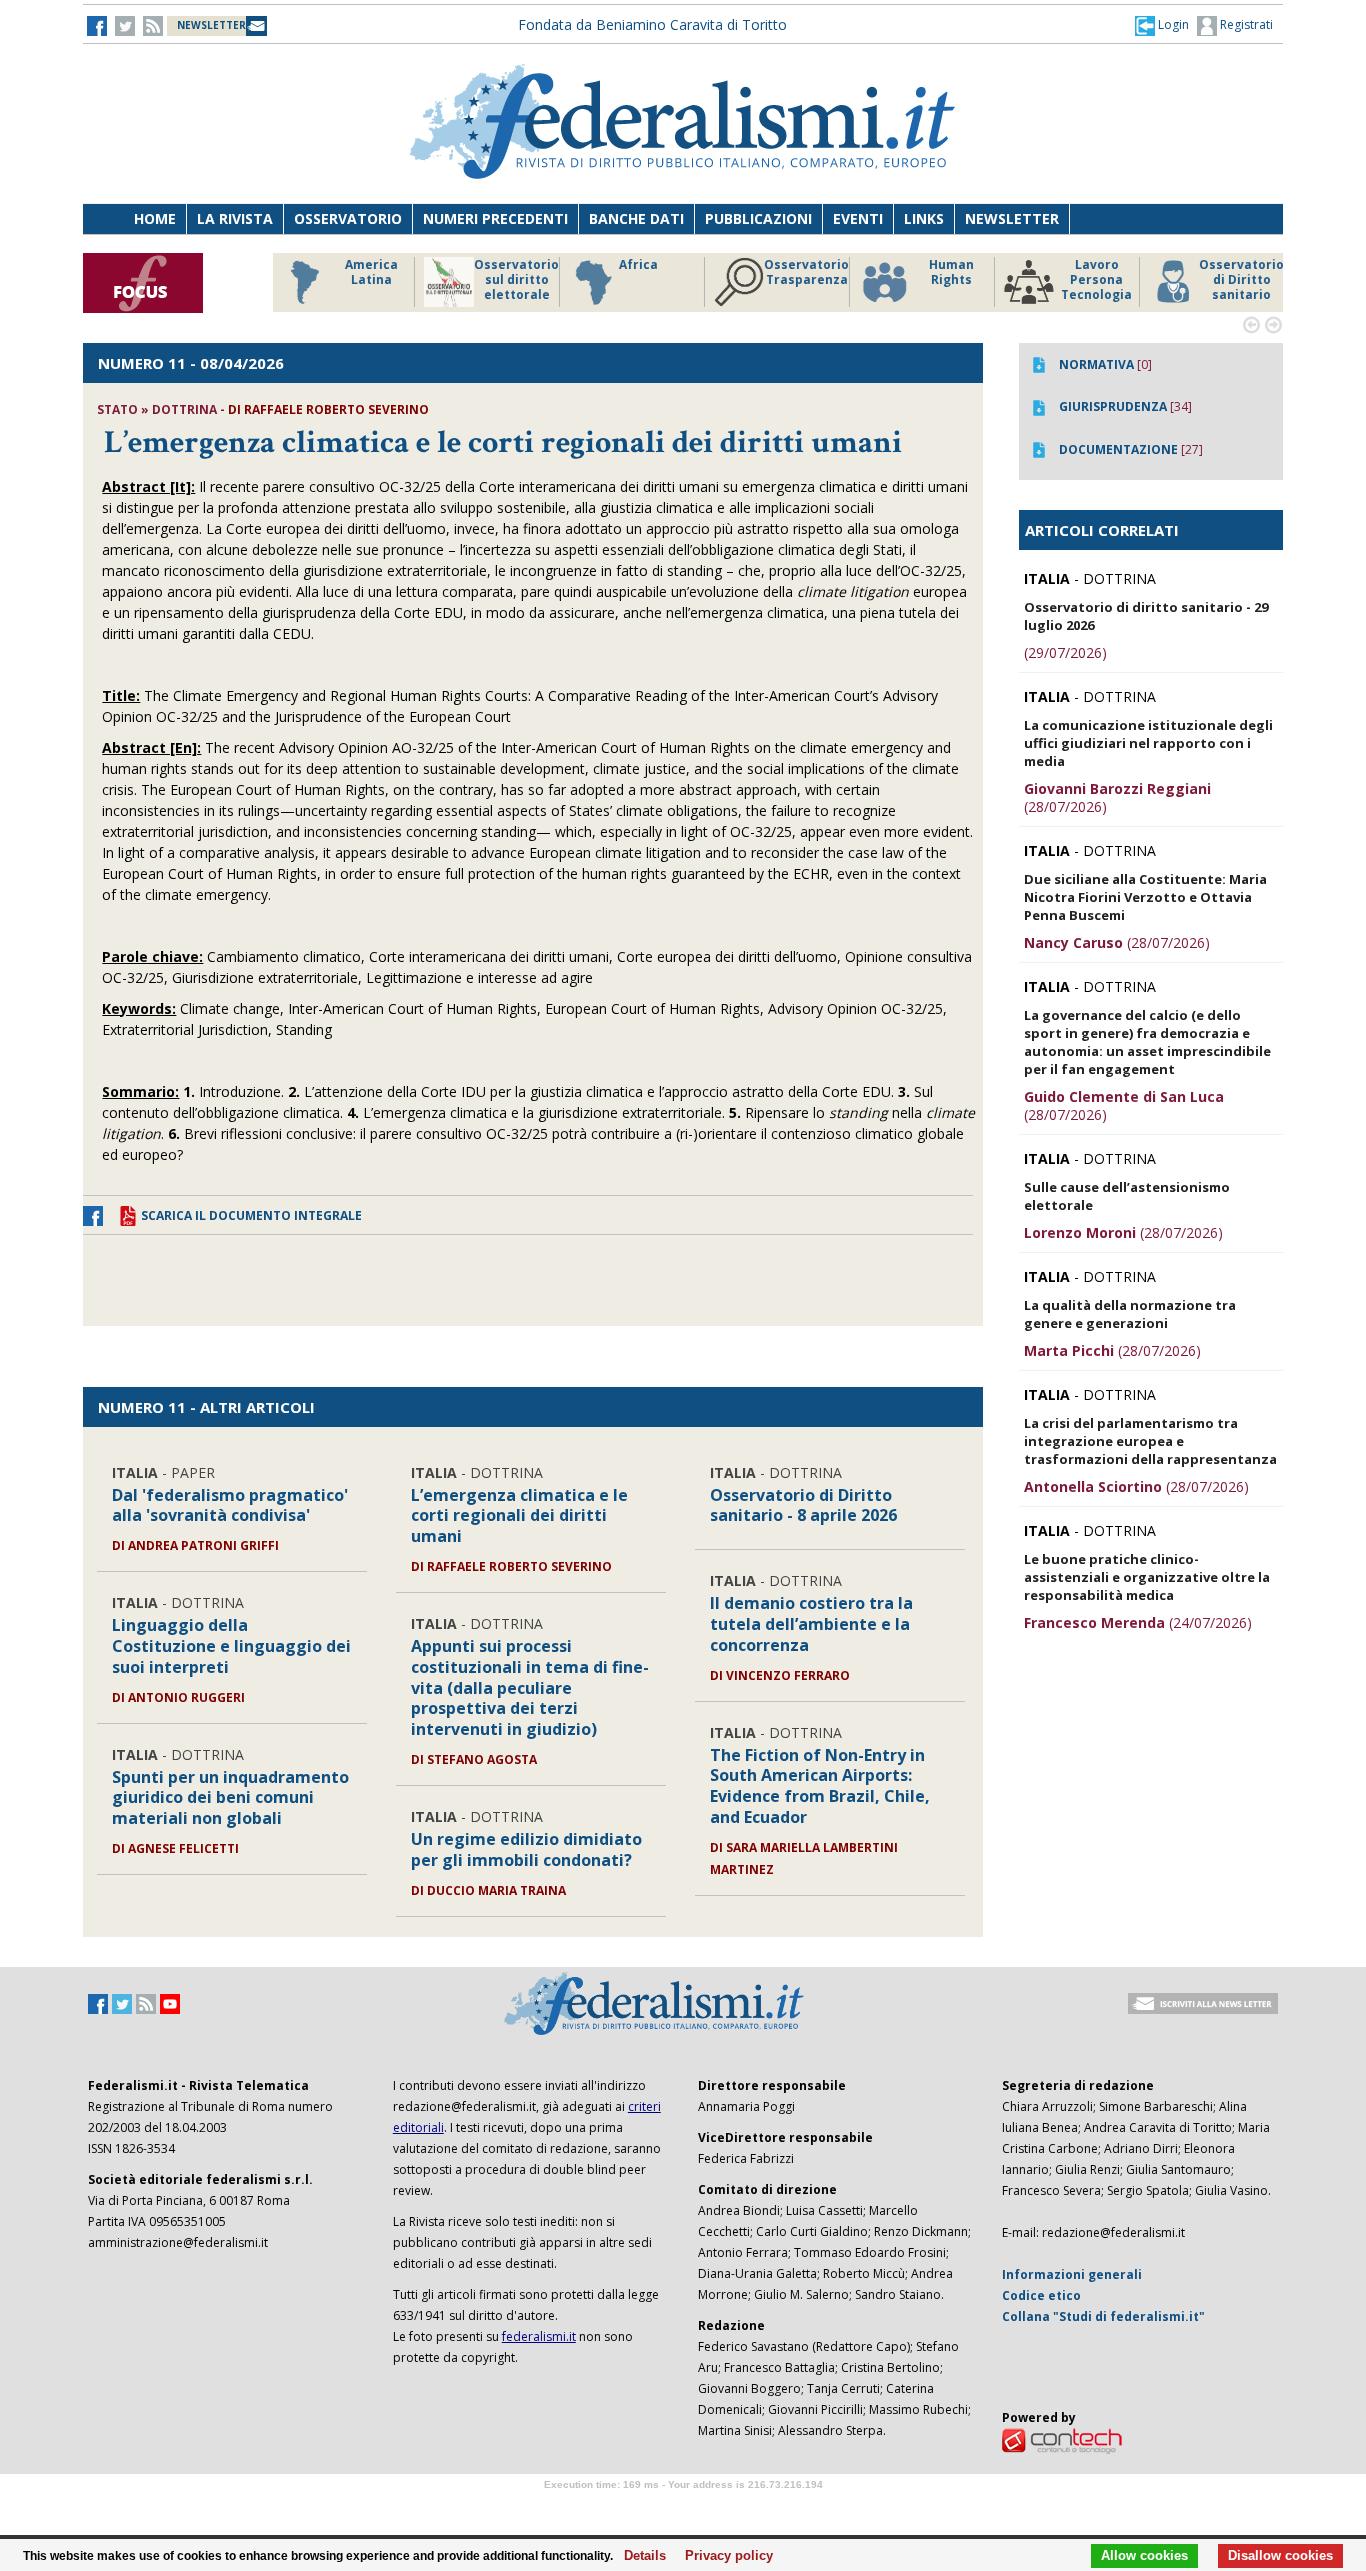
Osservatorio (348, 218)
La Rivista (235, 218)
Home (155, 218)
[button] (1162, 25)
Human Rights (947, 272)
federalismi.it (539, 2336)
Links (924, 218)
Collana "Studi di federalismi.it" (1103, 2316)
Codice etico (1041, 2295)
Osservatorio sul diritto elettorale (512, 280)
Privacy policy (723, 2556)
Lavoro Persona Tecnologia (1092, 280)
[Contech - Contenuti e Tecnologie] (1062, 2439)
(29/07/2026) (1065, 652)
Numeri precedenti (495, 218)
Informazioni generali (1072, 2274)
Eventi (858, 218)
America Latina (367, 272)
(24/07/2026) (1138, 1622)
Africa (634, 265)
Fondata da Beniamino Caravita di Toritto (652, 24)
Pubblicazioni (758, 218)
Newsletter (1012, 218)
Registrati (1245, 24)
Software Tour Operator (683, 2507)
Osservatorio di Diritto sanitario (1237, 280)
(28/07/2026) (1117, 797)
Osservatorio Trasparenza (802, 272)
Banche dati (636, 218)
